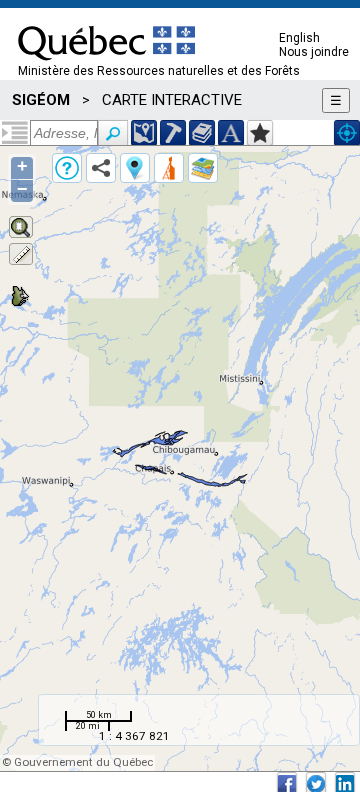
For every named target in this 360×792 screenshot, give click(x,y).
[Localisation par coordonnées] (144, 133)
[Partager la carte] (101, 168)
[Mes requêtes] (169, 168)
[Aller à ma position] (347, 133)
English (299, 38)
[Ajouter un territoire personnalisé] (260, 133)
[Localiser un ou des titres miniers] (173, 133)
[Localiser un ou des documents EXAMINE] (202, 133)
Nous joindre (314, 52)
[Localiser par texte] (231, 133)
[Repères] (135, 168)
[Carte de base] (203, 168)
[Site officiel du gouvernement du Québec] (106, 67)
